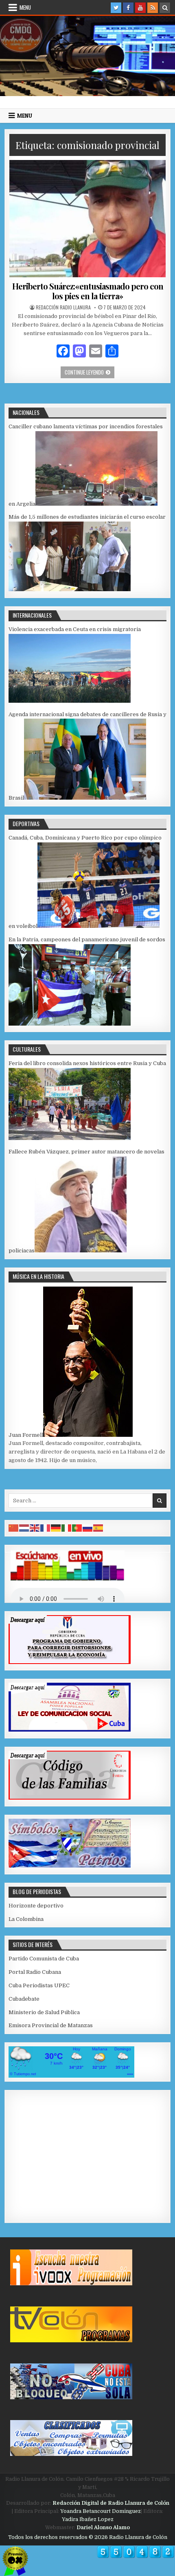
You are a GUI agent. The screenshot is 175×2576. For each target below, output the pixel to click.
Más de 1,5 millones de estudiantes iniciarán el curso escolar (87, 517)
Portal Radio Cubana (35, 1972)
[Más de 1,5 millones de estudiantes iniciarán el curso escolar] (70, 589)
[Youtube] (140, 8)
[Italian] (67, 1528)
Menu (25, 7)
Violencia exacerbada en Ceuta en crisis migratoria (75, 629)
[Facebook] (128, 8)
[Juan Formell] (88, 1435)
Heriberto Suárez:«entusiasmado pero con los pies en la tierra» (88, 291)
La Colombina (26, 1919)
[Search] (165, 8)
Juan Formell (26, 1435)
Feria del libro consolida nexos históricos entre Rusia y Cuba (87, 1063)
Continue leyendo (90, 372)
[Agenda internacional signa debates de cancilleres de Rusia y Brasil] (85, 798)
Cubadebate (24, 1999)
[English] (35, 1528)
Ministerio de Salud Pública (44, 2012)
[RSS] (153, 8)
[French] (46, 1528)
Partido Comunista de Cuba (44, 1959)
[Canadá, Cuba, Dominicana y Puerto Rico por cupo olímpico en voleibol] (98, 926)
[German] (56, 1528)
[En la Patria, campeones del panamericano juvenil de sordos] (70, 1024)
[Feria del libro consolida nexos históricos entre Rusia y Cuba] (70, 1138)
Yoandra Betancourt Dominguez (101, 2511)
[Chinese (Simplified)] (14, 1528)
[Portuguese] (77, 1528)
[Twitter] (116, 8)
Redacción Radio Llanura (63, 307)
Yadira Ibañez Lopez (88, 2519)
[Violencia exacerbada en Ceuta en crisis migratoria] (70, 701)
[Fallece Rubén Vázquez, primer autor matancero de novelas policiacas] (81, 1251)
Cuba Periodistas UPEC (39, 1985)
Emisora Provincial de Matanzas (51, 2025)
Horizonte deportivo (36, 1906)
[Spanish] (98, 1528)
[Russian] (88, 1528)
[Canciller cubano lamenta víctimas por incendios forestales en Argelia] (96, 504)
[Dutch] (24, 1528)
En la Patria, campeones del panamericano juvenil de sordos (87, 939)
